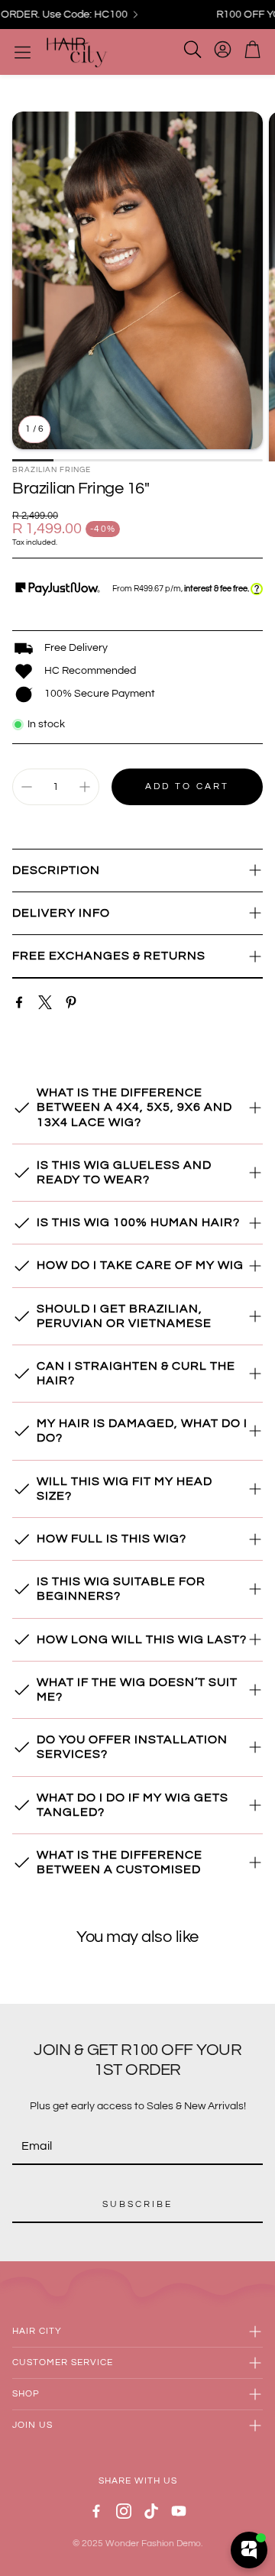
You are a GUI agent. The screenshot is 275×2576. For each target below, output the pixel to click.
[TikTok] (151, 2511)
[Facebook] (19, 1002)
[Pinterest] (71, 1002)
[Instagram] (124, 2511)
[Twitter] (45, 1002)
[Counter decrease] (27, 787)
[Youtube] (179, 2511)
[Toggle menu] (23, 52)
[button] (137, 871)
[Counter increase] (85, 787)
